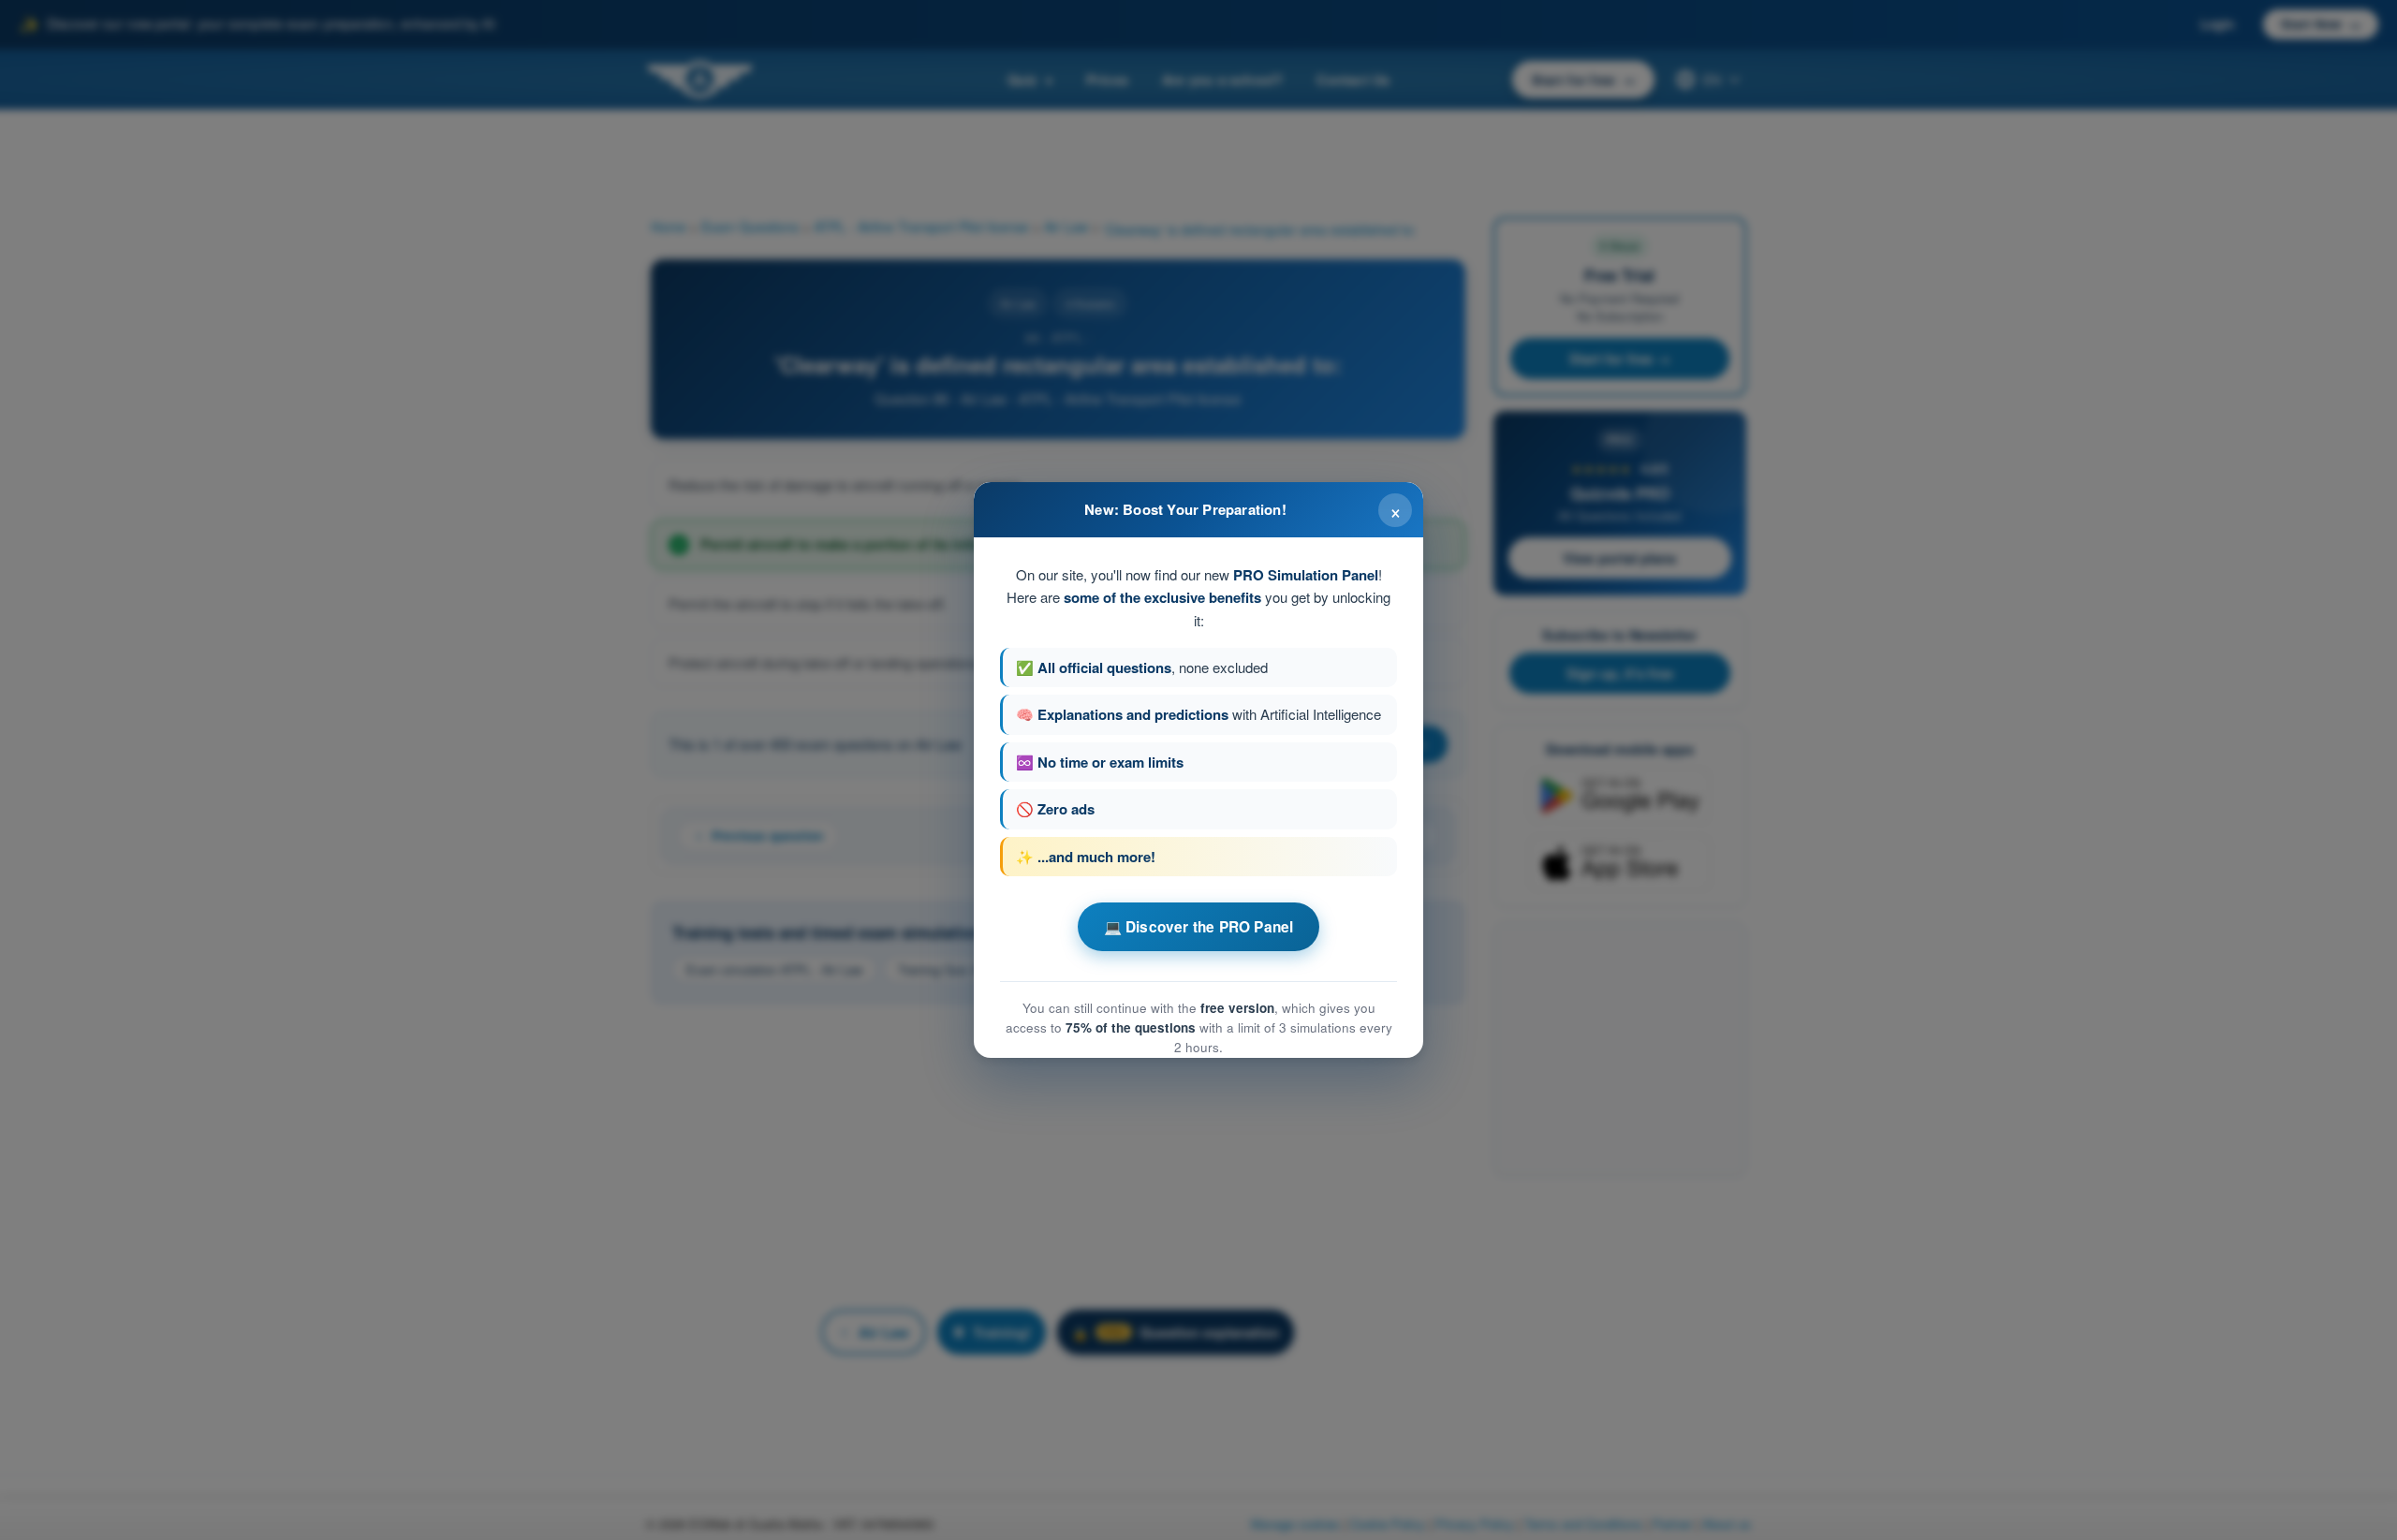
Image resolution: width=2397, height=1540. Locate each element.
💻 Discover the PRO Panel (1199, 927)
